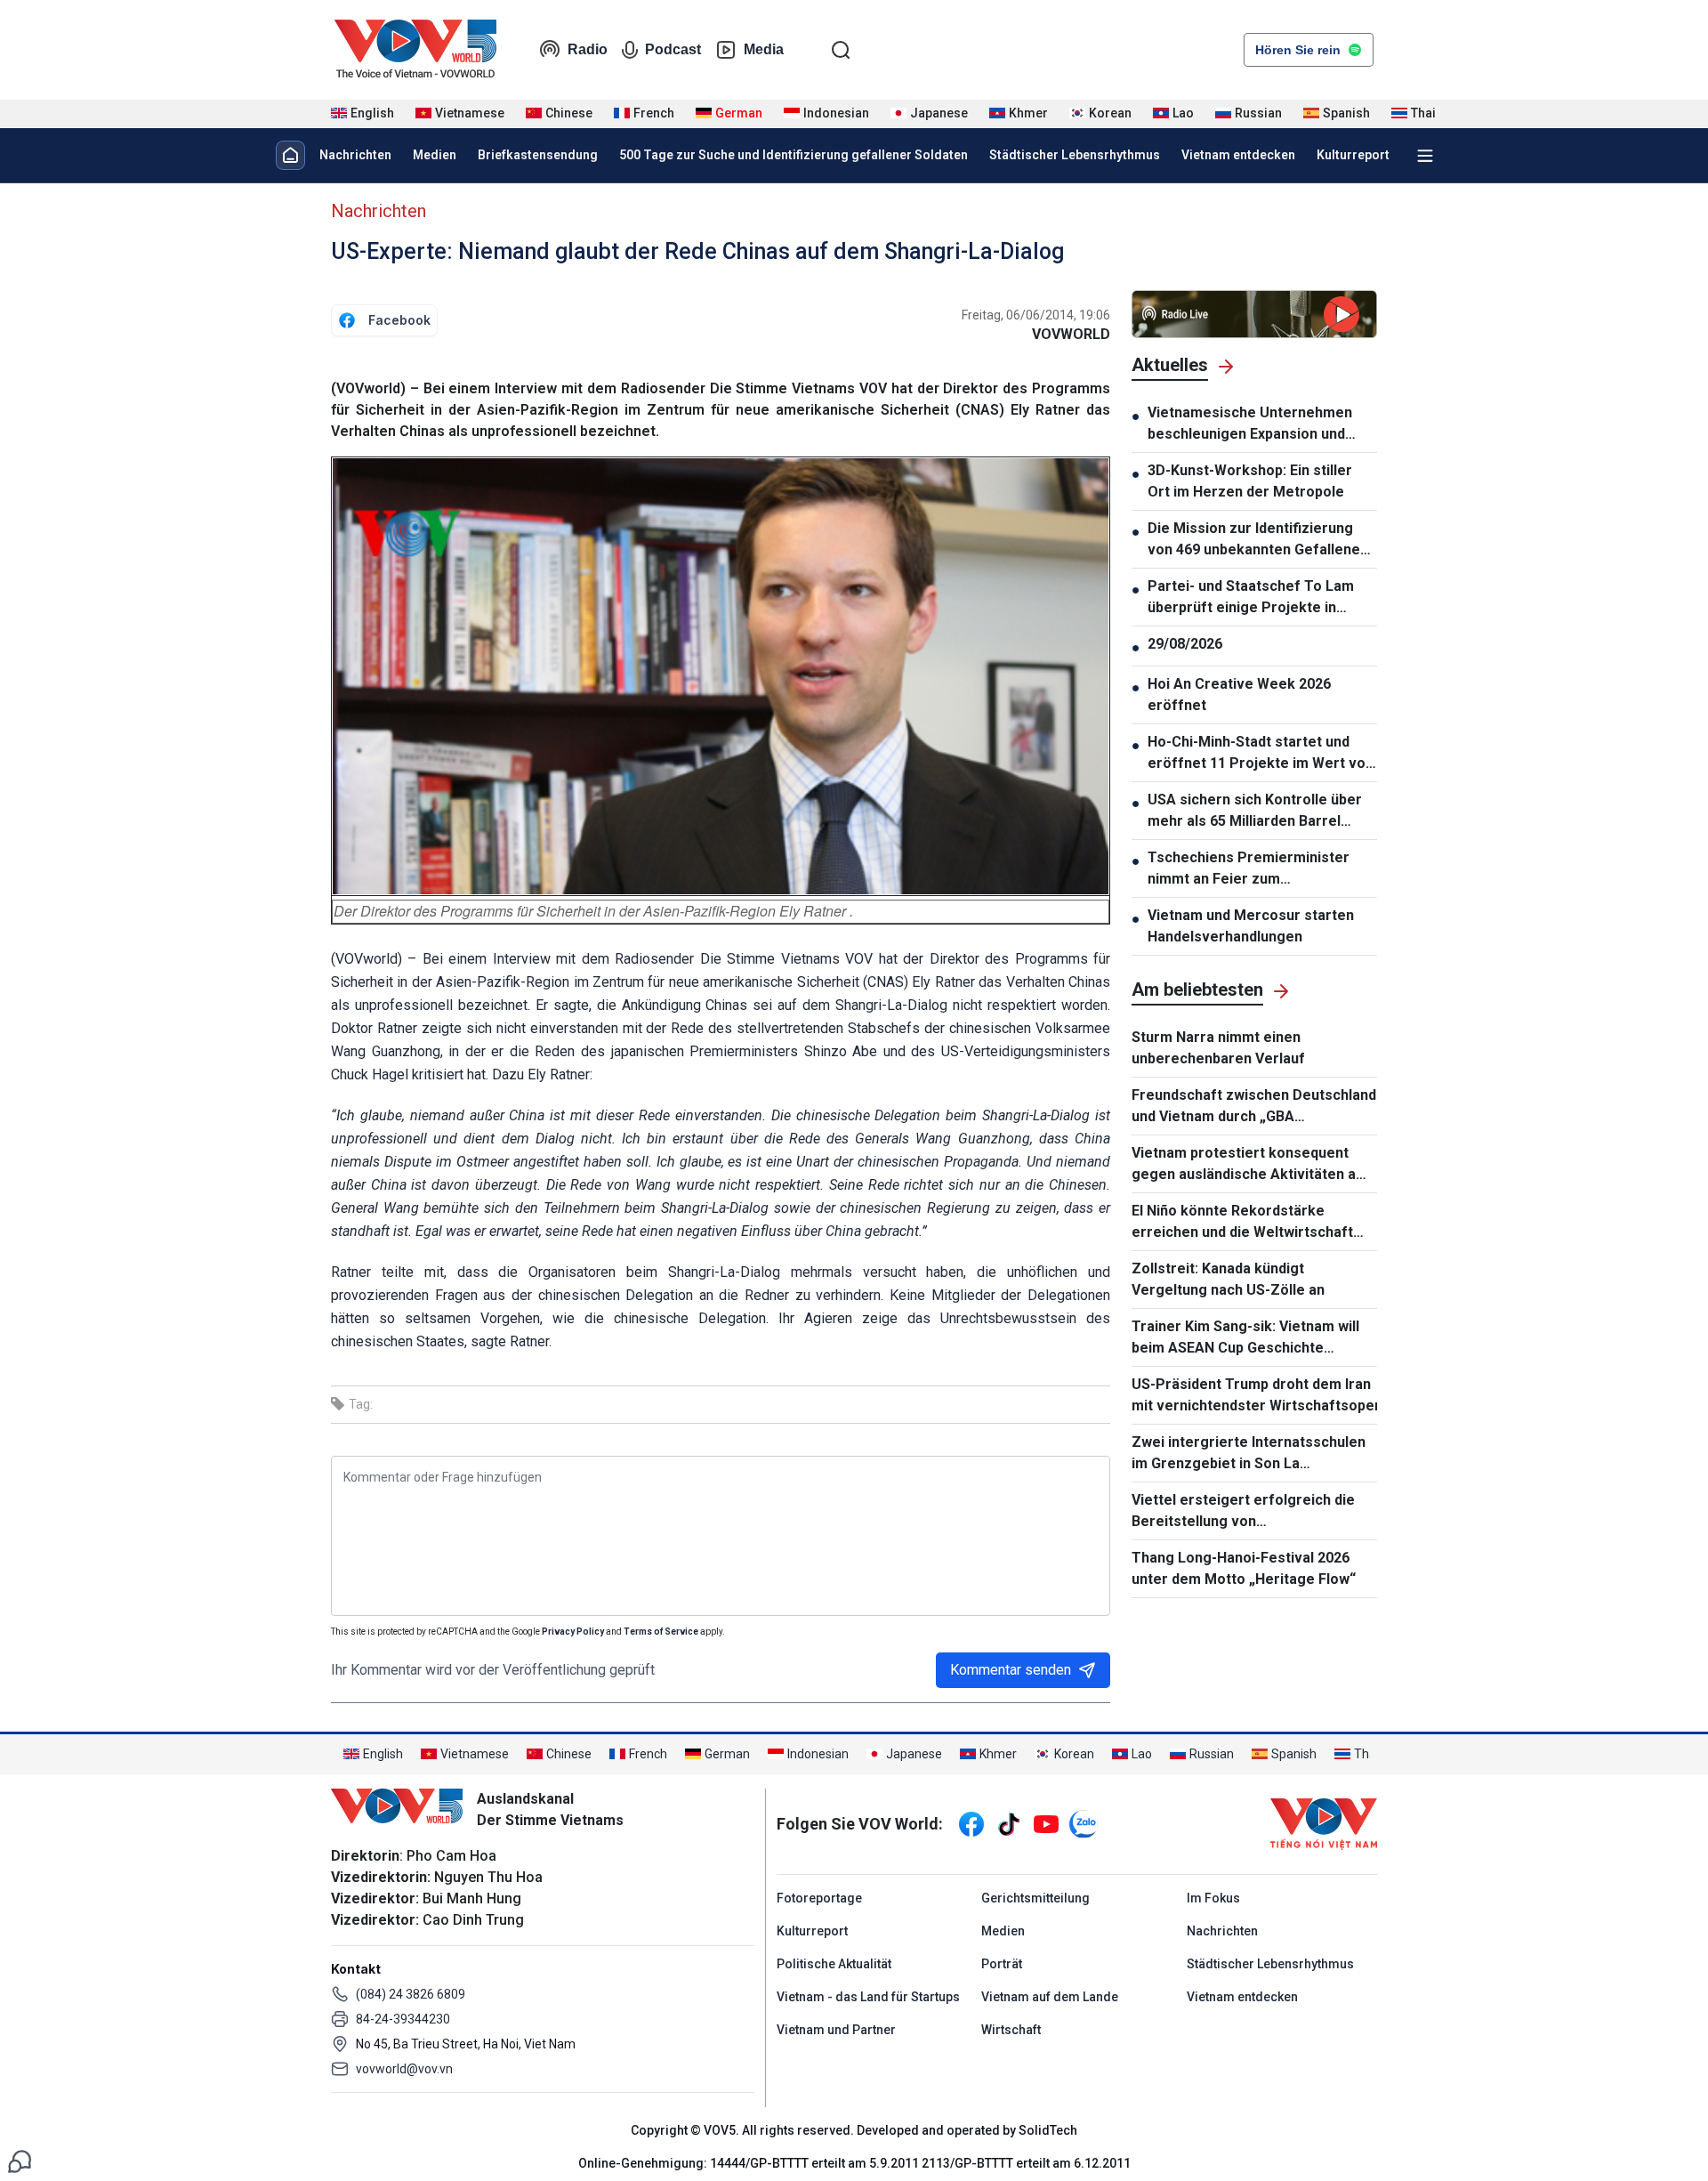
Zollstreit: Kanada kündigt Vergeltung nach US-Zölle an (1228, 1279)
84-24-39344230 (403, 2019)
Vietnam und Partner (836, 2030)
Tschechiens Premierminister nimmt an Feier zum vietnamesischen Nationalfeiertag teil (1249, 869)
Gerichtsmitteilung (1035, 1898)
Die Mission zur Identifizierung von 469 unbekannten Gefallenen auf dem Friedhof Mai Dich (1258, 540)
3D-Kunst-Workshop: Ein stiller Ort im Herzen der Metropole (1250, 481)
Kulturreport (1353, 155)
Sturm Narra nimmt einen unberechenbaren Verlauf (1218, 1048)
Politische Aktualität (834, 1964)
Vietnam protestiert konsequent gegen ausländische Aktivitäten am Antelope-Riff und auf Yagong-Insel (1250, 1165)
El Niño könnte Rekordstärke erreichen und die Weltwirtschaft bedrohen (1242, 1223)
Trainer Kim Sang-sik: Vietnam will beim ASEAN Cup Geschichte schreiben (1245, 1338)
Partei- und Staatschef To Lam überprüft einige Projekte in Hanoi (1251, 598)
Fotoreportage (819, 1898)
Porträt (1002, 1964)
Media (764, 49)
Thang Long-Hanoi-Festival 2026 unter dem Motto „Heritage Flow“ (1244, 1568)
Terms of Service (661, 1632)
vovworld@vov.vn (404, 2069)
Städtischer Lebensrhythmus (1075, 155)
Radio (588, 49)
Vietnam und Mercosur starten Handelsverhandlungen (1251, 926)
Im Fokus (1213, 1898)
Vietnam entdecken (1238, 155)
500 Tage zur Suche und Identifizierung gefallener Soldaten (794, 155)
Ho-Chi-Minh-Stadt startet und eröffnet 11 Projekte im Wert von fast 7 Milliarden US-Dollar (1261, 754)
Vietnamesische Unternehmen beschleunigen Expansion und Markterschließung (1250, 424)
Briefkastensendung (538, 155)
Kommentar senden (1011, 1670)
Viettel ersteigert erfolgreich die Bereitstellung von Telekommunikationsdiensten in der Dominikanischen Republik (1253, 1512)
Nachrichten (355, 155)
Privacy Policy (573, 1632)
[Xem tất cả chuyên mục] (1425, 156)
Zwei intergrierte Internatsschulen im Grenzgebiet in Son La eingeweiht (1249, 1454)
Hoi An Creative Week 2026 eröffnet (1239, 695)
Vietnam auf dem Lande (1050, 1997)
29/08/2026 (1185, 644)
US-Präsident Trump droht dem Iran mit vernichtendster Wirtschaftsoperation (1254, 1395)
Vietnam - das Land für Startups (868, 1997)
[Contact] (20, 2160)
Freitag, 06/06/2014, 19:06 (1036, 315)
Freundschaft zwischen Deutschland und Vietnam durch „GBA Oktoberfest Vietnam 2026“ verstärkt (1254, 1107)
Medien (435, 155)
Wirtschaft (1011, 2030)
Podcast (673, 49)
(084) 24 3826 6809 (411, 1994)
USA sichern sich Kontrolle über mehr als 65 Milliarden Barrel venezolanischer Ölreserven (1255, 812)
